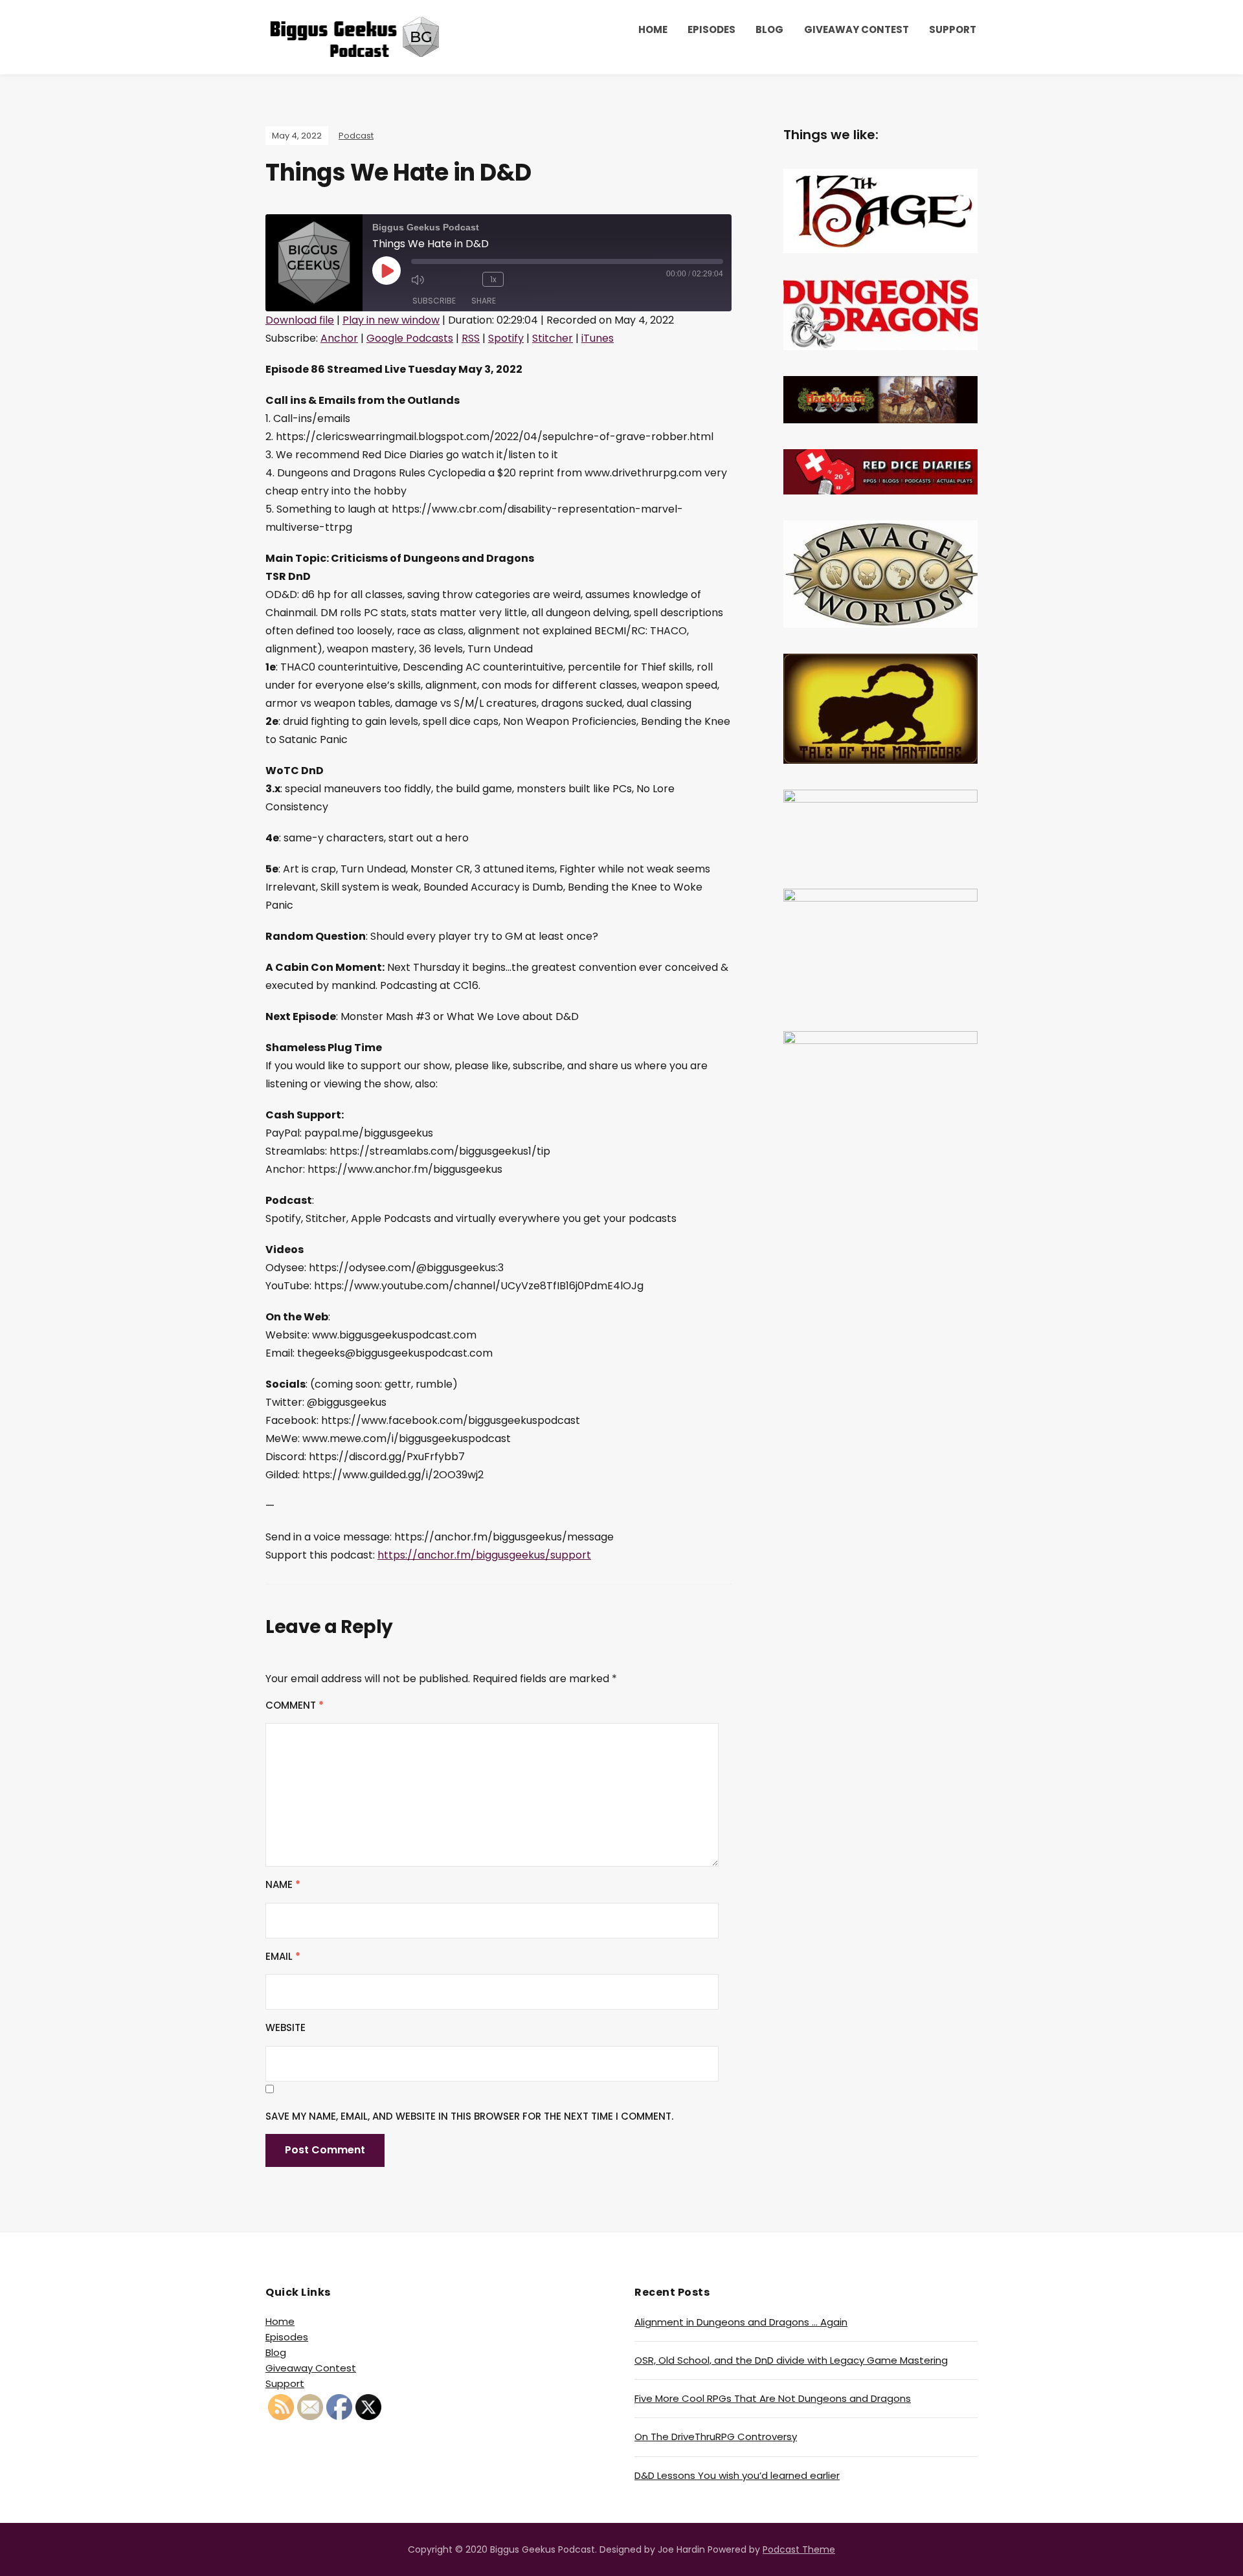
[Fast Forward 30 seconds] (530, 280)
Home (653, 29)
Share (484, 301)
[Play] (386, 271)
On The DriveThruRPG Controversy (716, 2437)
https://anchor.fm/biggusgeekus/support (484, 1555)
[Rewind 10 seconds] (466, 280)
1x (493, 279)
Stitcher (553, 338)
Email (283, 1956)
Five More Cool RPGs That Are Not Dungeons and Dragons (773, 2398)
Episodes (711, 29)
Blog (769, 29)
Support (953, 29)
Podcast (356, 136)
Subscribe (434, 301)
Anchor (339, 338)
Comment (295, 1705)
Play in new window (391, 320)
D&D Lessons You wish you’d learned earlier (737, 2475)
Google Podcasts (410, 338)
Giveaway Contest (857, 29)
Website (286, 2027)
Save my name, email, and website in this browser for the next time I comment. (469, 2116)
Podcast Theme (799, 2549)
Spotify (506, 338)
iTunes (598, 338)
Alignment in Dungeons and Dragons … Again (741, 2322)
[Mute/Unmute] (431, 280)
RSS (471, 338)
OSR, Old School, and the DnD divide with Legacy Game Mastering (791, 2360)
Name (283, 1884)
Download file (300, 320)
